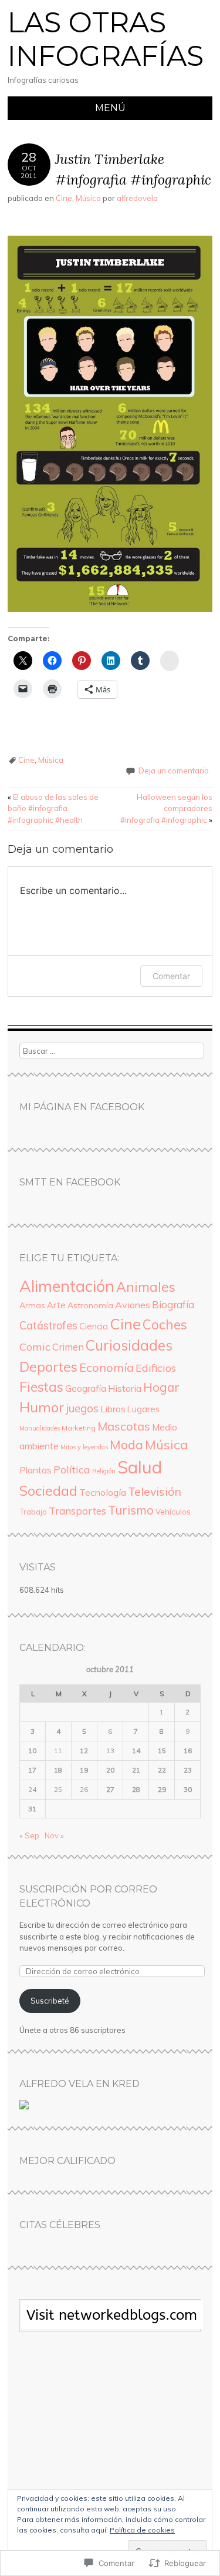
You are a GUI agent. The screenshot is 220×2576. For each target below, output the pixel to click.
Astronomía (90, 1305)
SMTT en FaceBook (70, 1182)
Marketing (79, 1428)
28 (136, 1789)
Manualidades (40, 1428)
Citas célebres (60, 2225)
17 (32, 1770)
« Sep (29, 1835)
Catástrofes (48, 1326)
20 (110, 1770)
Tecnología (103, 1492)
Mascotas (124, 1426)
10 (32, 1751)
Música (88, 198)
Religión (104, 1471)
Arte (56, 1305)
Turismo (131, 1510)
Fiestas (41, 1387)
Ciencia (94, 1326)
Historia (125, 1388)
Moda (126, 1444)
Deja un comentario (174, 771)
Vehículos (173, 1512)
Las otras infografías (106, 39)
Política (72, 1469)
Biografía (173, 1304)
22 (162, 1770)
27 (110, 1789)
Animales (146, 1287)
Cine (64, 198)
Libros (113, 1409)
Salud (140, 1467)
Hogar (161, 1387)
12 (84, 1751)
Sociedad (48, 1490)
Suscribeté (50, 2001)
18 (58, 1770)
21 (136, 1770)
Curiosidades (129, 1345)
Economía (106, 1367)
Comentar (171, 976)
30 (188, 1789)
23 (188, 1770)
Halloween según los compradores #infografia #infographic (166, 808)
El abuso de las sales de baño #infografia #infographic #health (53, 808)
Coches (165, 1324)
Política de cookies (142, 2530)
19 (84, 1770)
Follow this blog (110, 2322)
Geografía (86, 1389)
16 (188, 1751)
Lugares (143, 1409)
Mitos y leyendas (84, 1447)
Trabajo (33, 1512)
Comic (35, 1347)
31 (32, 1809)
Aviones (133, 1305)
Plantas (35, 1470)
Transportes (77, 1511)
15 (162, 1751)
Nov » (54, 1835)
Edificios (156, 1368)
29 (162, 1789)
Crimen (68, 1347)
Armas (32, 1305)
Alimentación (67, 1286)
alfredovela (137, 198)
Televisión (155, 1491)
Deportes (48, 1367)
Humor (42, 1407)
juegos (82, 1408)
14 (136, 1751)
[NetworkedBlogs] (112, 2326)
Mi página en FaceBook (82, 1107)
